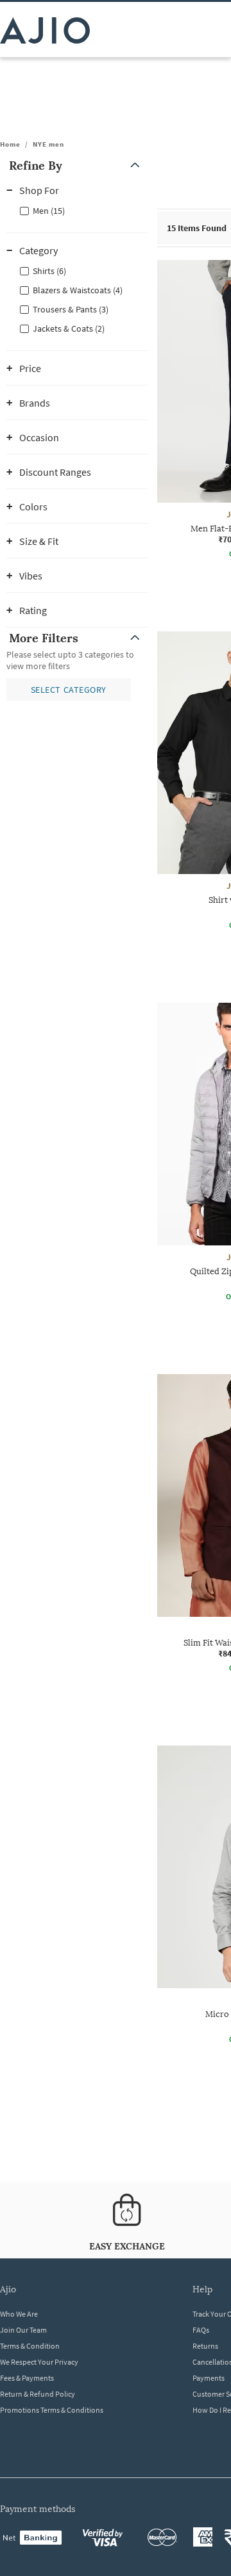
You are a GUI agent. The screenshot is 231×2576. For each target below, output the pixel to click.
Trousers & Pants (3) (71, 309)
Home (10, 144)
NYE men (48, 144)
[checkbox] (77, 210)
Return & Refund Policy (38, 2394)
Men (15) (49, 211)
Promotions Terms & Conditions (52, 2410)
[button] (77, 166)
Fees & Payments (27, 2378)
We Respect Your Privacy (39, 2362)
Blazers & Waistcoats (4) (78, 290)
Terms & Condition (30, 2346)
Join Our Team (23, 2330)
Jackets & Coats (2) (69, 328)
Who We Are (19, 2314)
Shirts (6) (49, 271)
